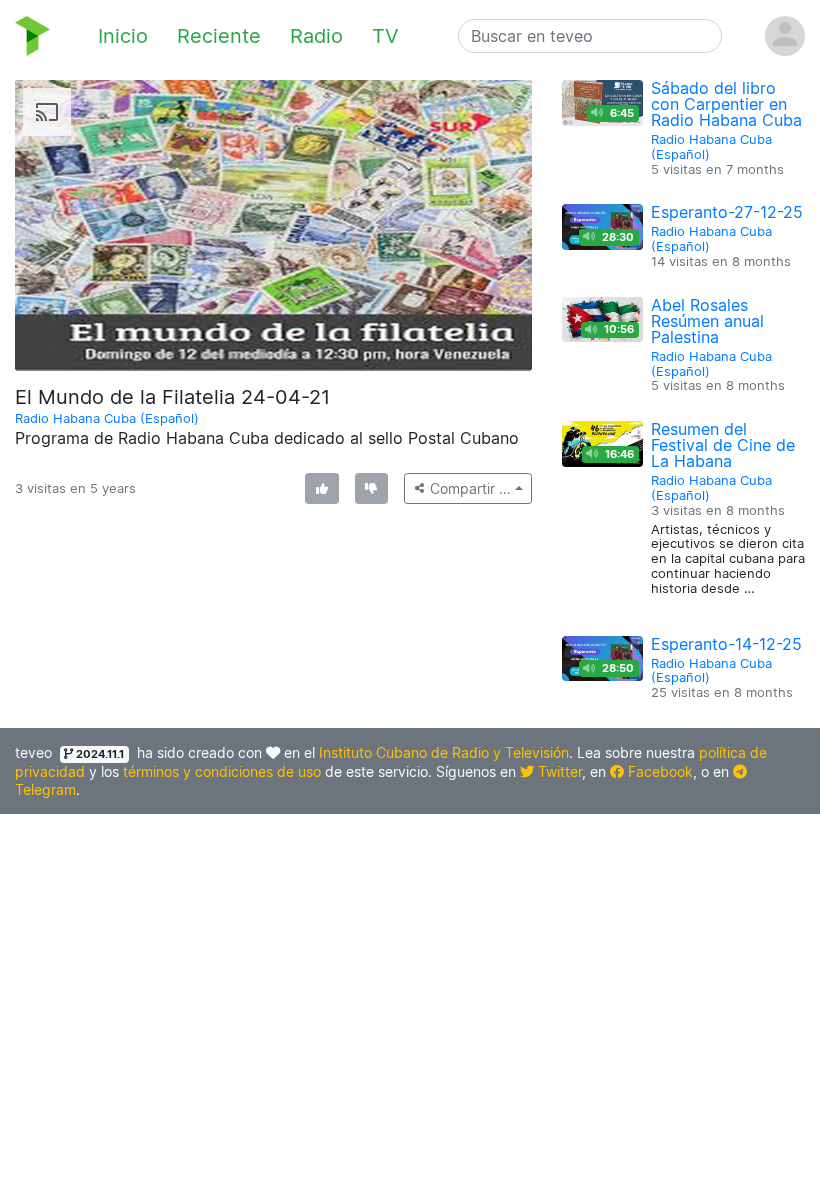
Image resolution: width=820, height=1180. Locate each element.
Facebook (658, 771)
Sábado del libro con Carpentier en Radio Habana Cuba (726, 104)
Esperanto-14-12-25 (726, 644)
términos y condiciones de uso (222, 771)
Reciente (219, 36)
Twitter (558, 771)
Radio (316, 36)
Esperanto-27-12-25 (727, 212)
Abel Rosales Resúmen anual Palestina (707, 321)
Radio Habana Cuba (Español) (107, 418)
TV (385, 36)
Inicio (123, 36)
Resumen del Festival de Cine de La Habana (723, 445)
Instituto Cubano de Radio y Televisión (444, 752)
